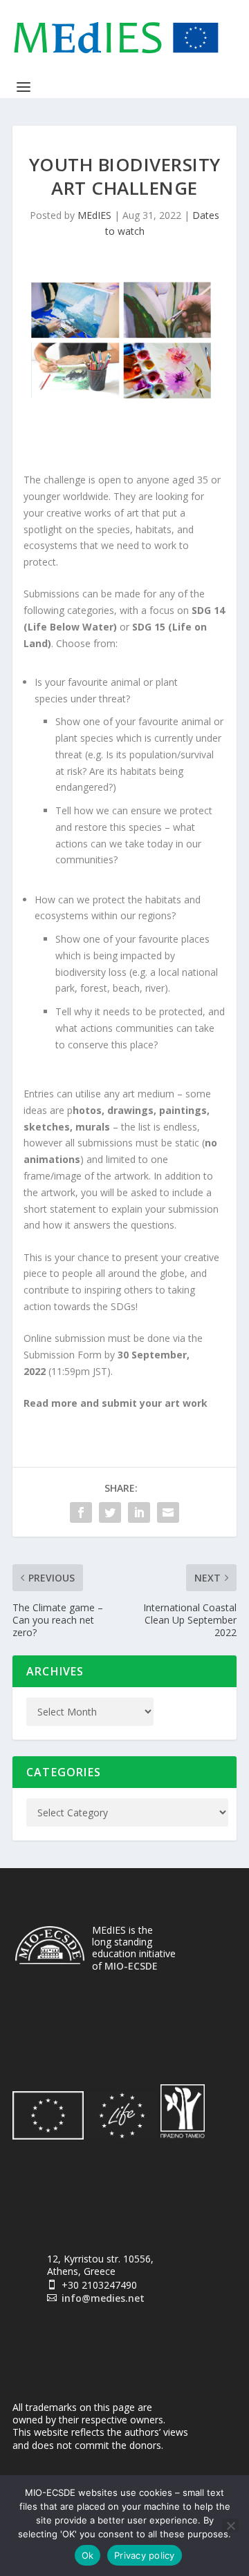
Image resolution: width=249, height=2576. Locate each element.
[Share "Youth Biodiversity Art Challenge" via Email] (168, 1512)
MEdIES (94, 215)
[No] (230, 2526)
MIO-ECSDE (131, 1966)
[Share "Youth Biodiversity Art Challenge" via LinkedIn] (139, 1512)
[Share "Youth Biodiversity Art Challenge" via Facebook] (81, 1512)
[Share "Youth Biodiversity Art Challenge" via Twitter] (110, 1512)
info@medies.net (103, 2298)
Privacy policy (145, 2555)
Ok (88, 2555)
